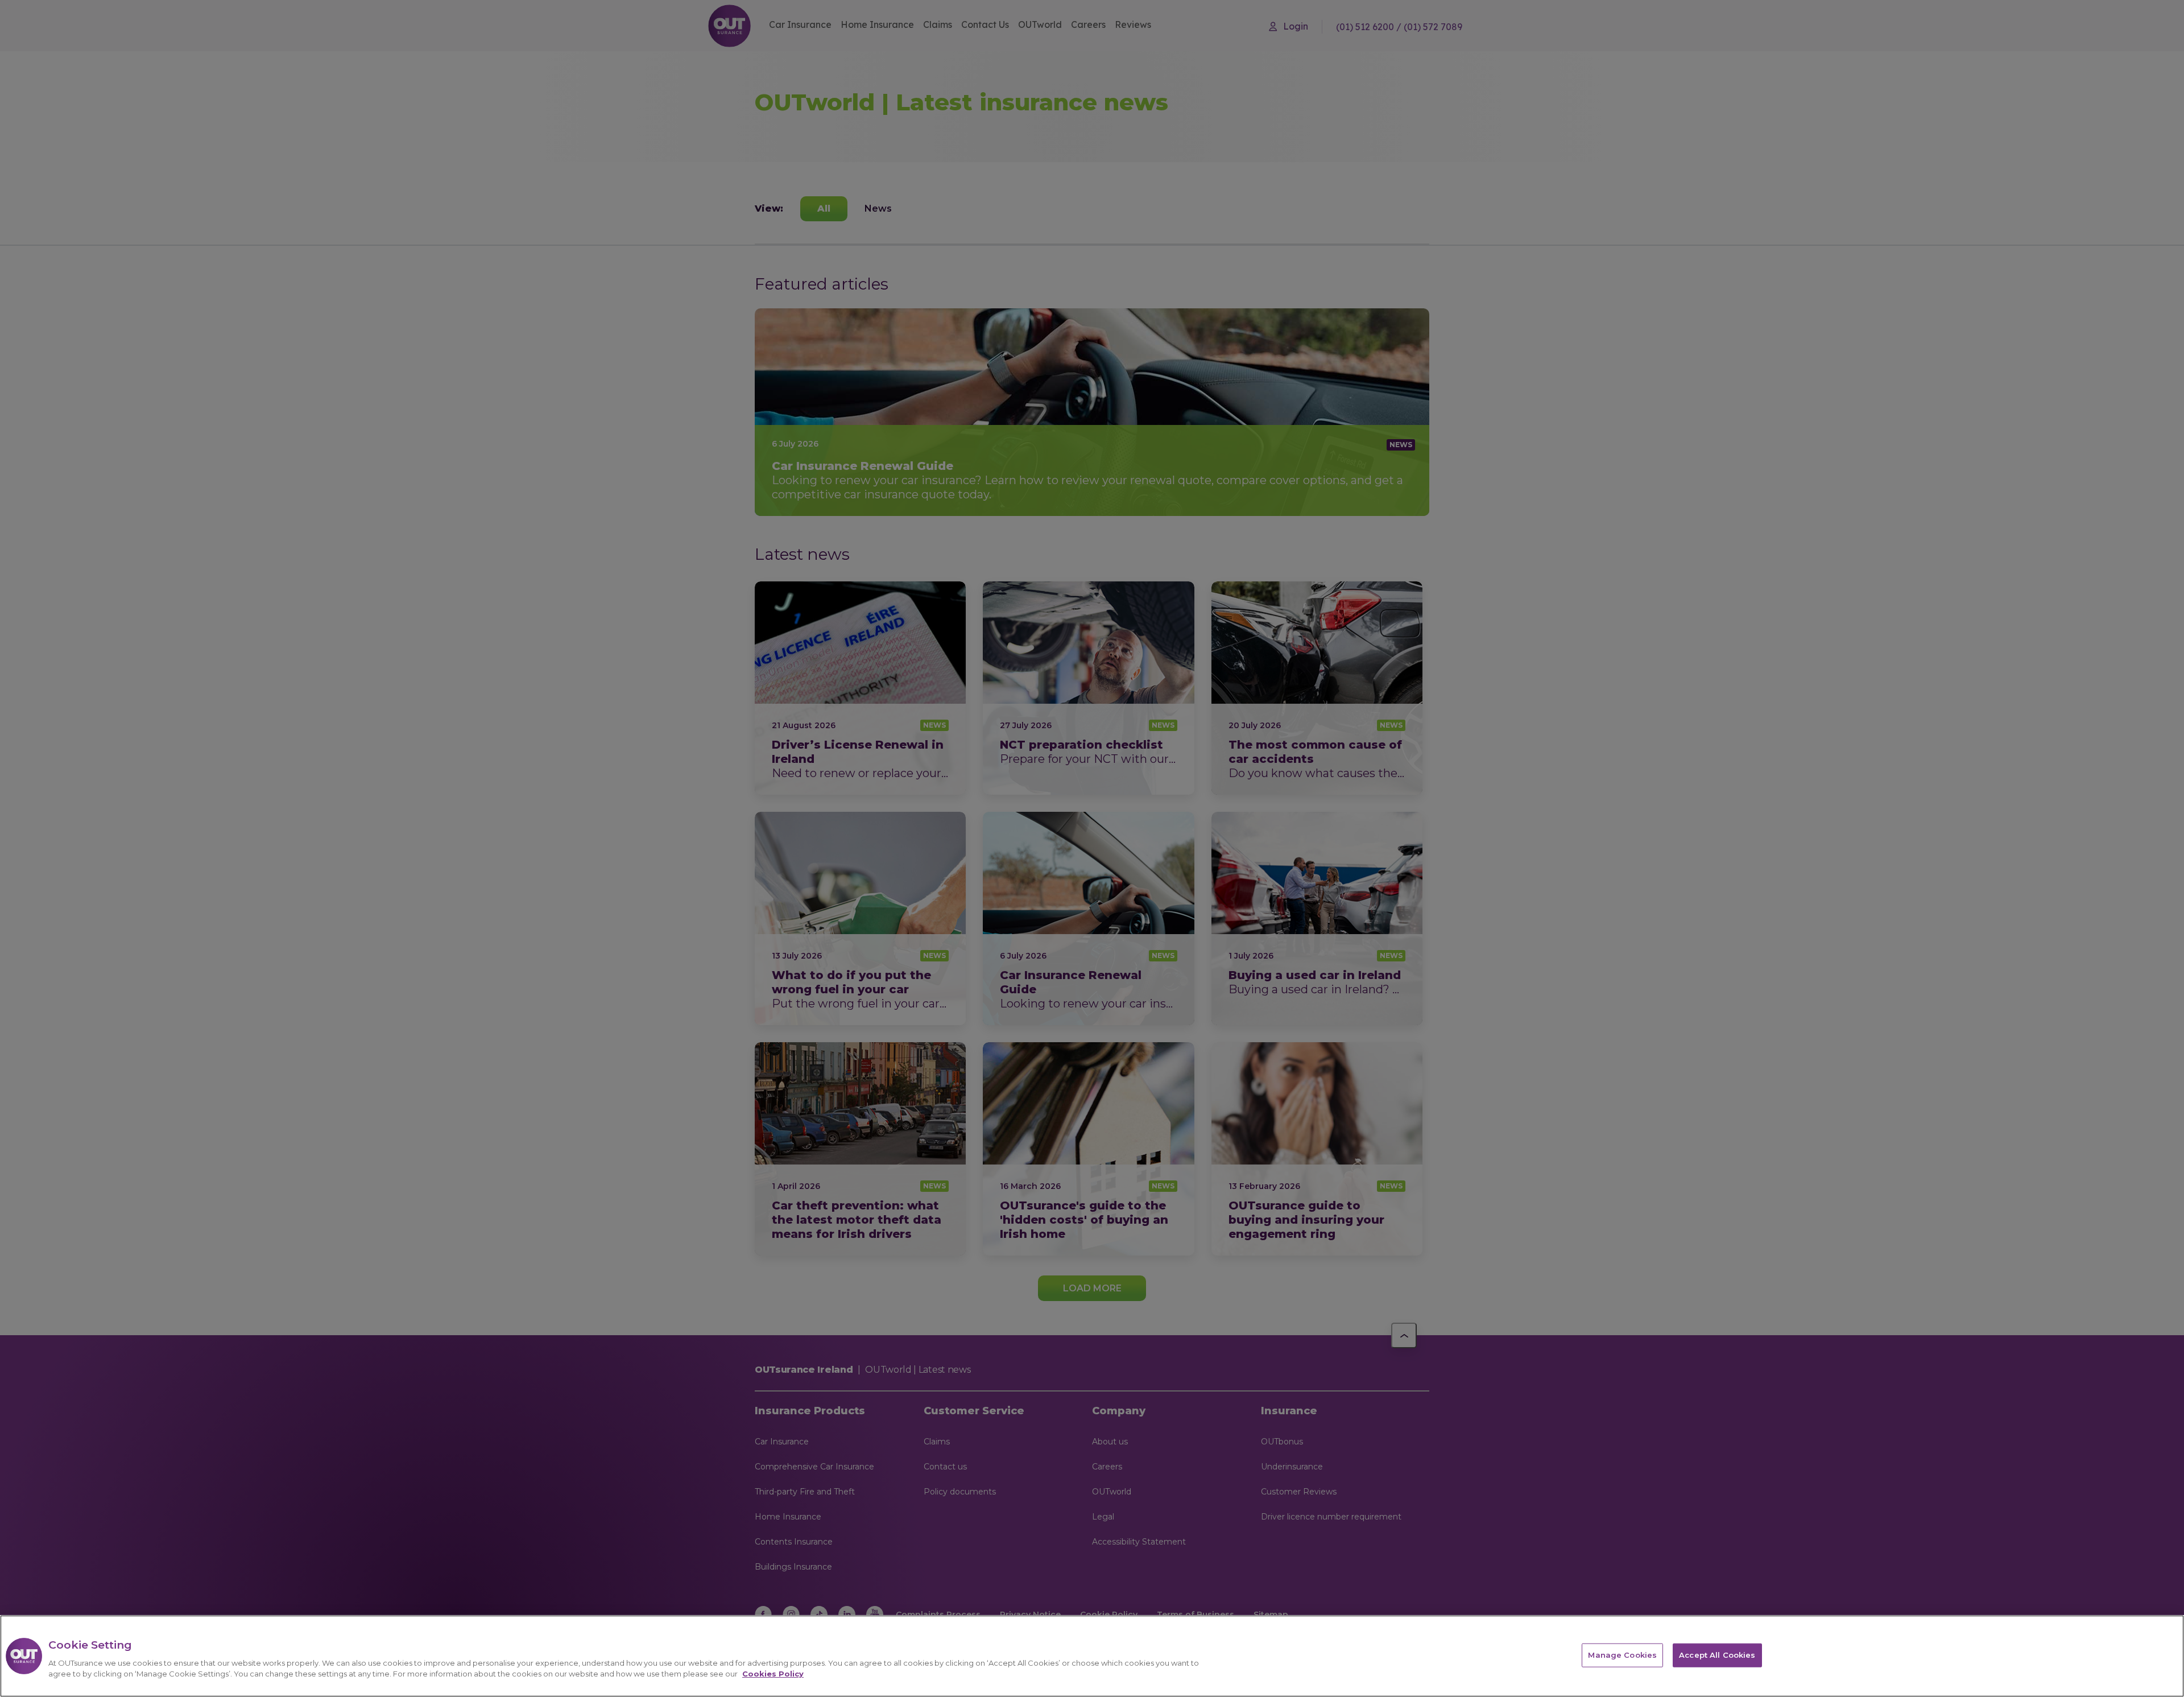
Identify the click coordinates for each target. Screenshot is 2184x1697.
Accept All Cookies (1717, 1655)
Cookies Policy (773, 1674)
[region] (1092, 1656)
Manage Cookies (1622, 1655)
